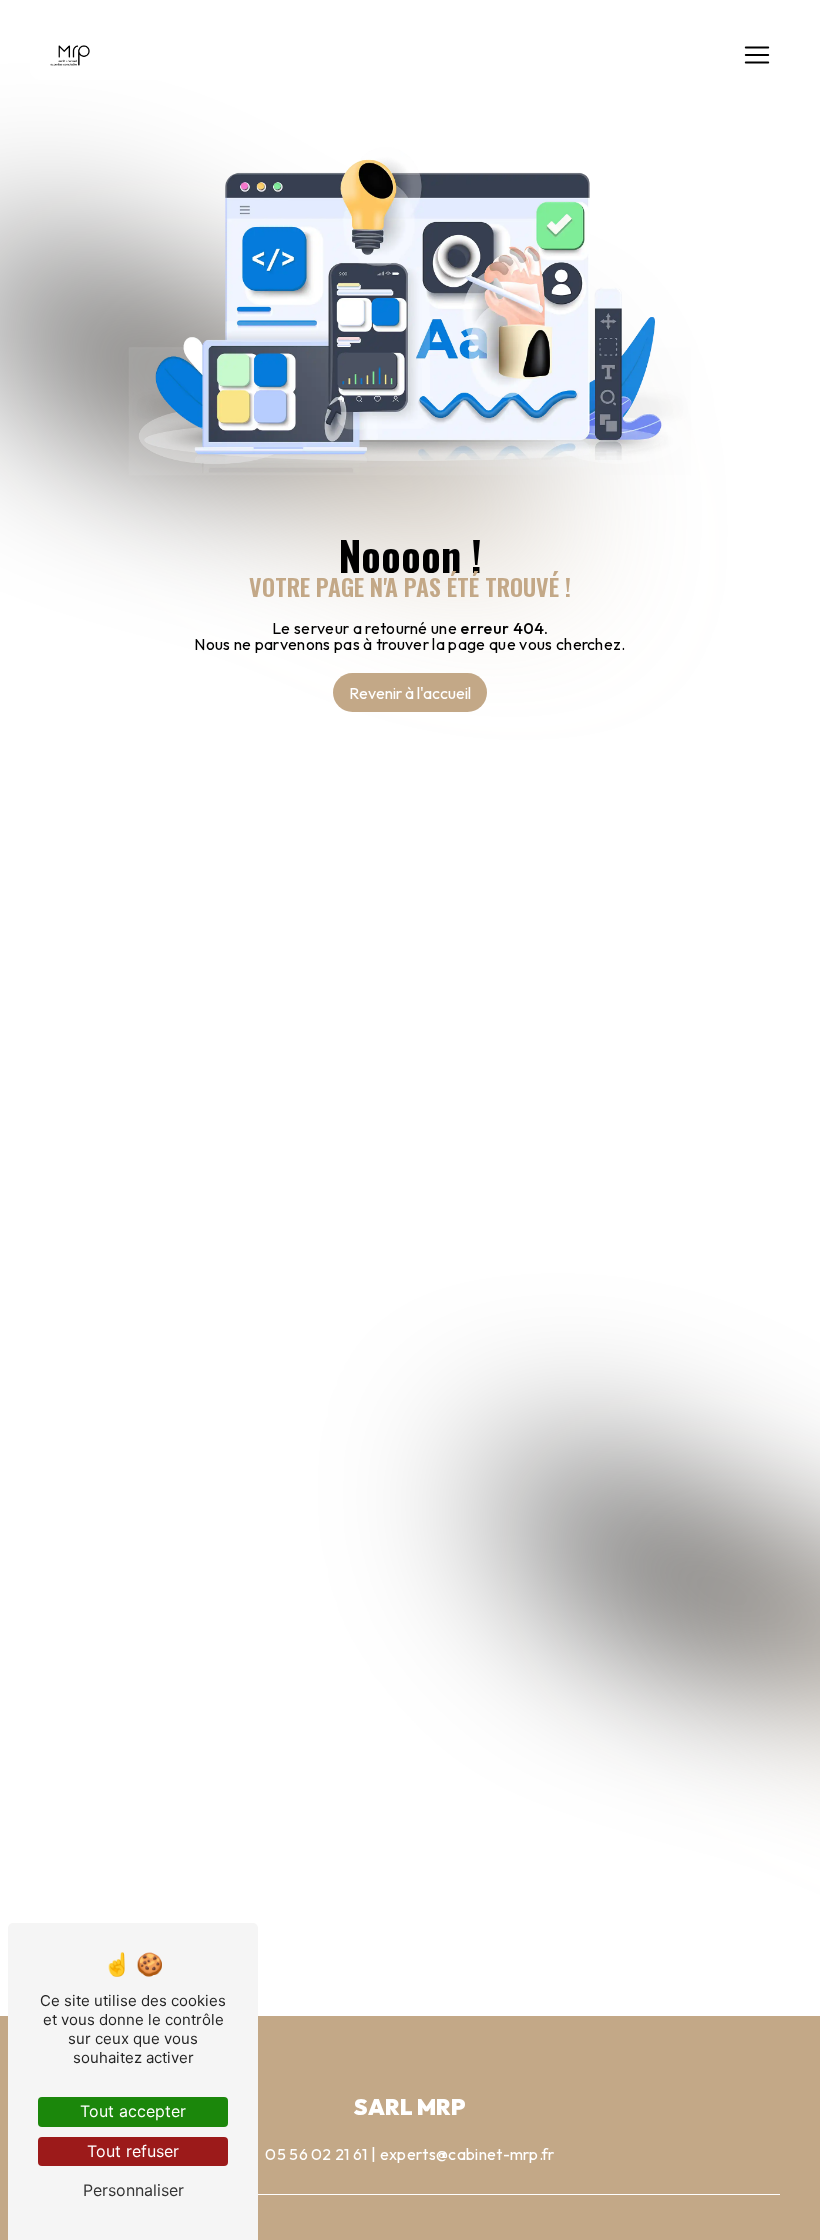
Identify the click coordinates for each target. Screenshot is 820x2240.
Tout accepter (133, 2111)
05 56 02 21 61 (316, 2154)
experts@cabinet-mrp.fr (467, 2154)
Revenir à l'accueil (410, 693)
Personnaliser (133, 2190)
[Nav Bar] (757, 55)
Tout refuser (133, 2151)
